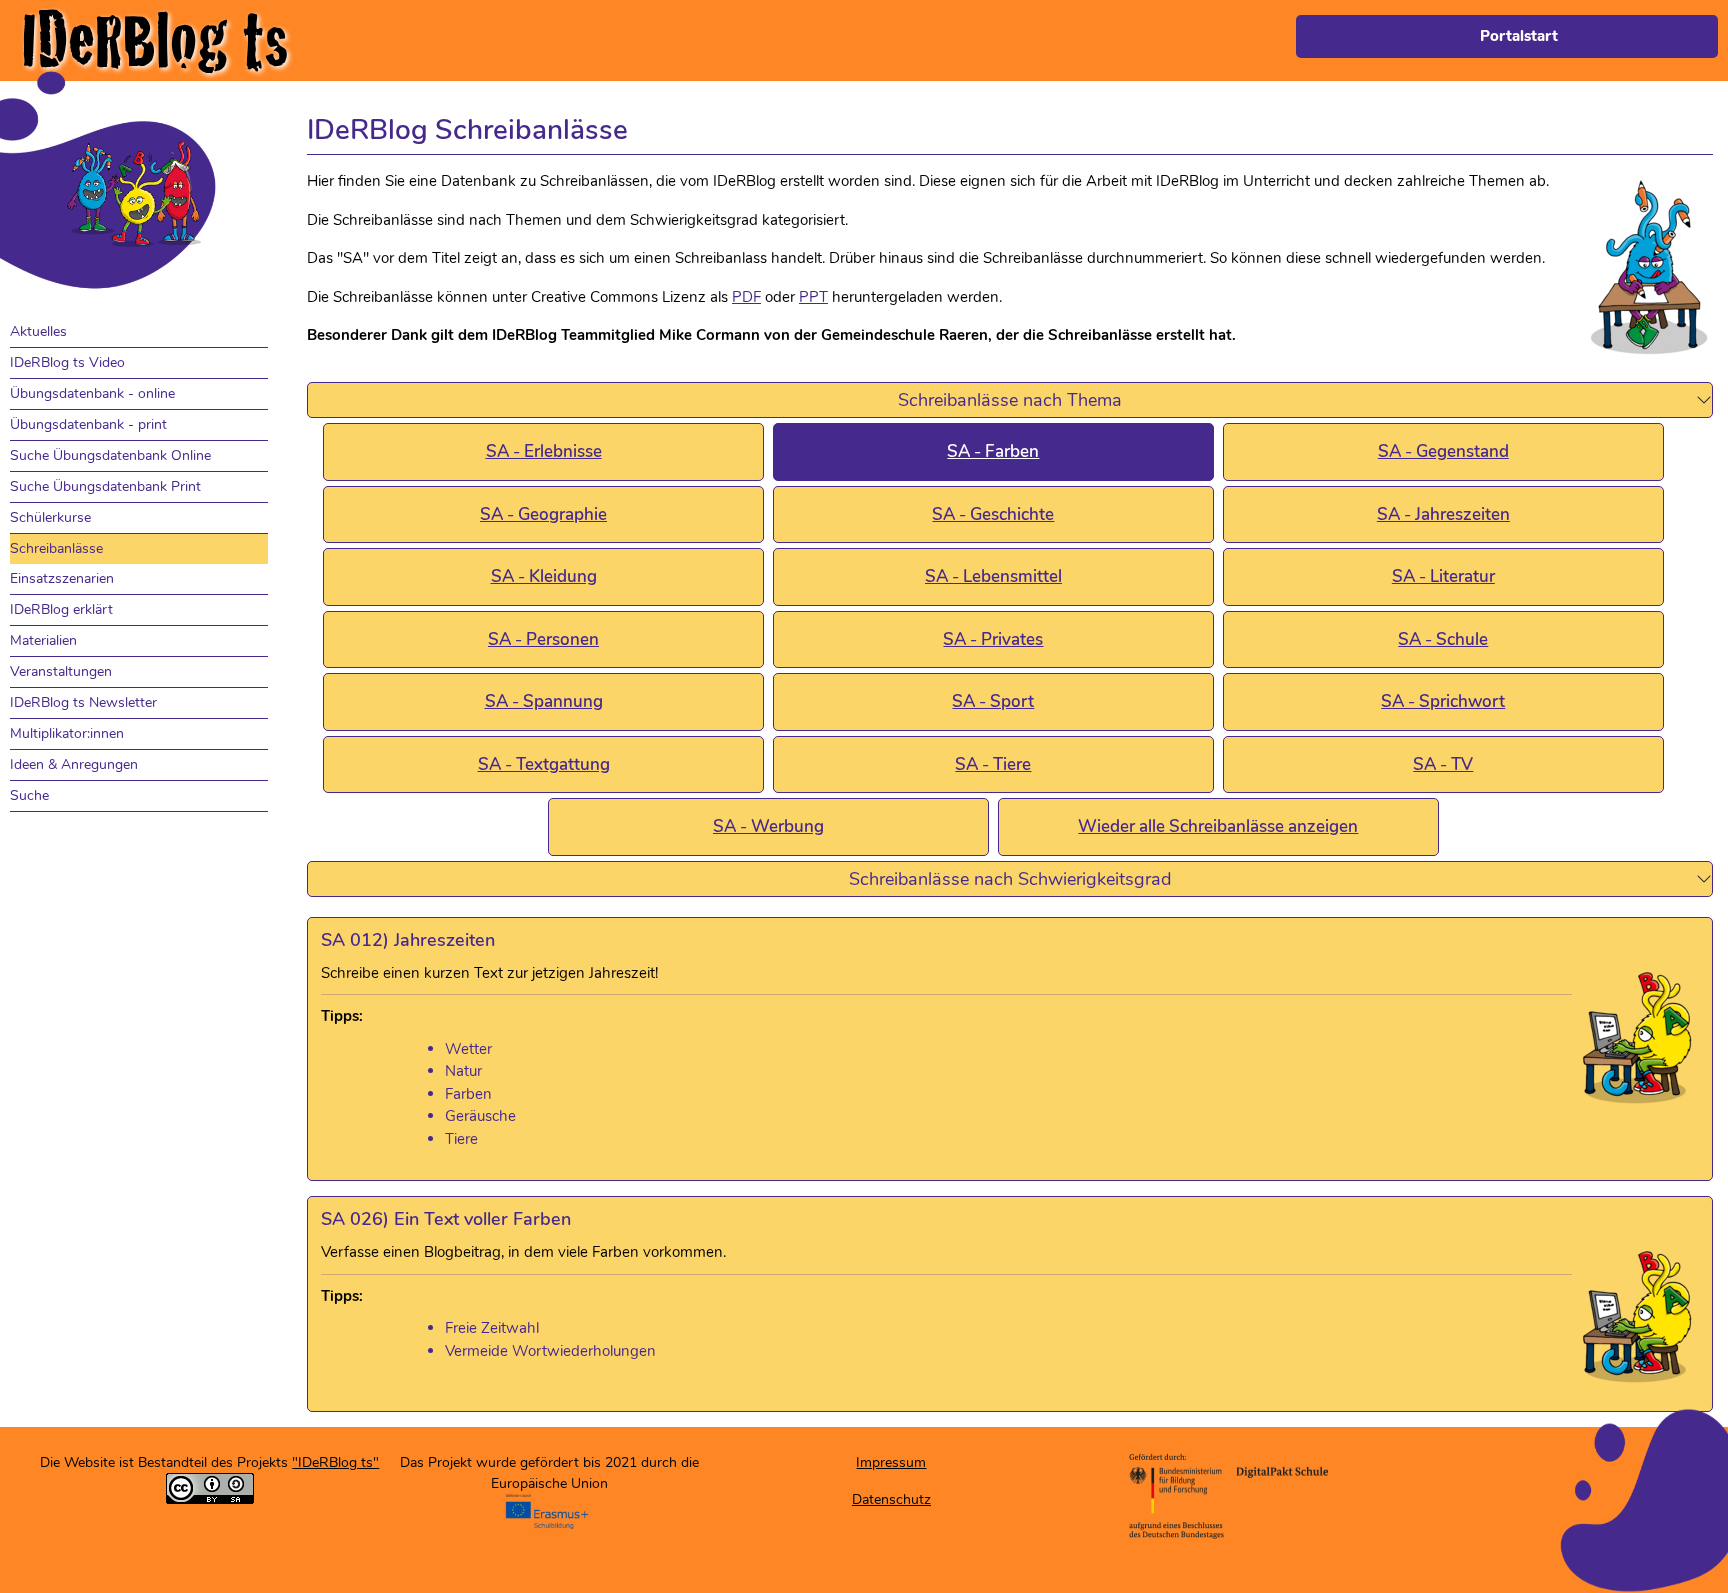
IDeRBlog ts (154, 40)
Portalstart (1519, 36)
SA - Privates (993, 639)
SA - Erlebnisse (544, 451)
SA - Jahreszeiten (1443, 514)
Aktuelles (38, 331)
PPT (813, 297)
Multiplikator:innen (67, 733)
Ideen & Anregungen (74, 764)
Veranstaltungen (61, 671)
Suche (29, 795)
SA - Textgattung (544, 764)
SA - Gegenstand (1443, 451)
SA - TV (1443, 764)
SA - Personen (543, 639)
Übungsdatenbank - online (92, 393)
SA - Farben (993, 451)
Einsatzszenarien (62, 578)
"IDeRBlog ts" (335, 1462)
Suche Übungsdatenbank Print (105, 486)
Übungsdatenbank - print (88, 424)
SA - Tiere (993, 764)
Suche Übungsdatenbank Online (110, 455)
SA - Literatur (1443, 576)
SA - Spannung (544, 701)
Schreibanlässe (56, 548)
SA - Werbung (768, 826)
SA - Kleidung (544, 576)
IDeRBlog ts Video (67, 362)
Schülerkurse (50, 517)
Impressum (891, 1462)
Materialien (43, 640)
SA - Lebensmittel (993, 576)
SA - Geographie (543, 514)
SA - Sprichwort (1443, 701)
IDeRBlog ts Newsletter (83, 702)
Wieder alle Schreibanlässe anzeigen (1218, 826)
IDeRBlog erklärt (61, 609)
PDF (746, 297)
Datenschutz (891, 1499)
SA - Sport (993, 701)
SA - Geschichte (993, 514)
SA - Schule (1443, 639)
